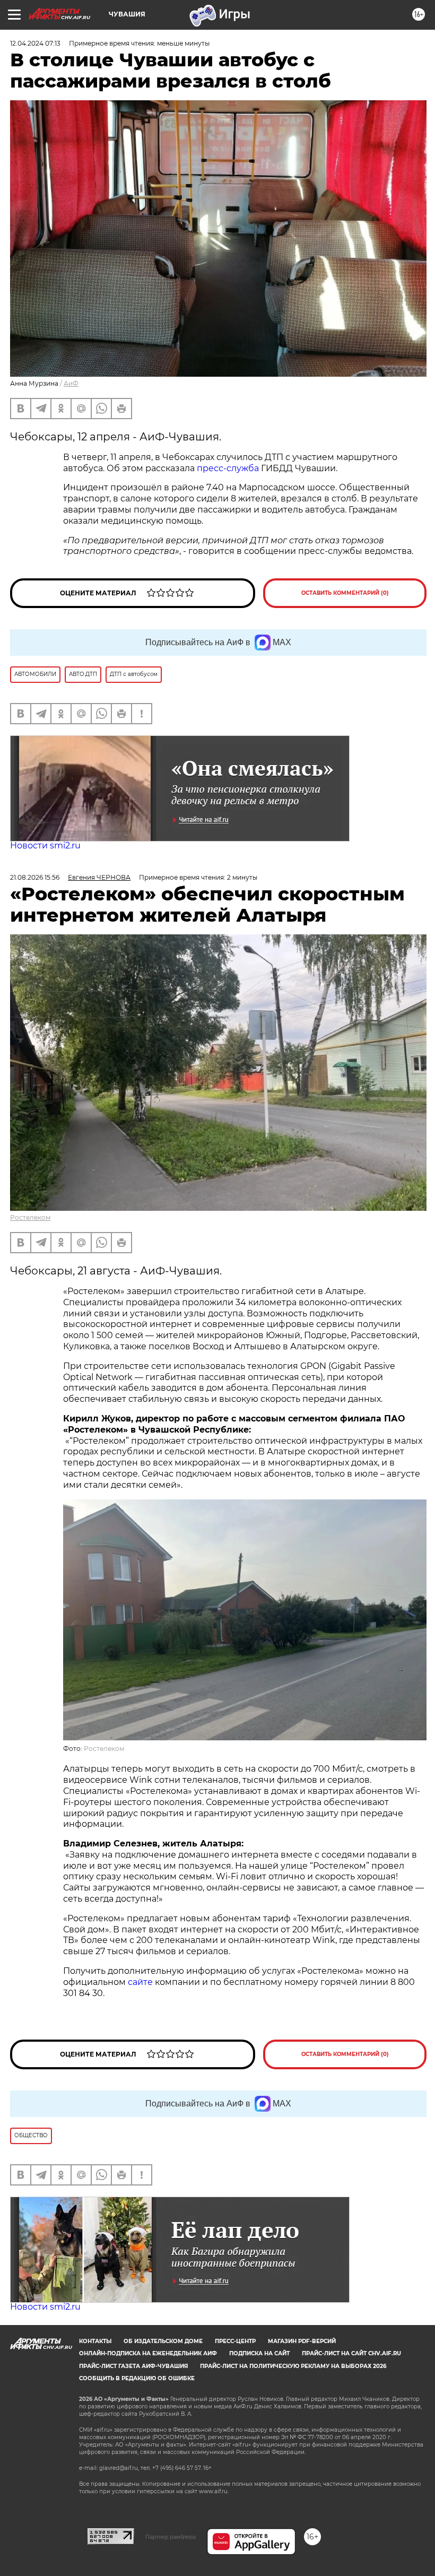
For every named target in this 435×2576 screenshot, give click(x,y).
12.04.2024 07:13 (35, 43)
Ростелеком (30, 1217)
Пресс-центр (235, 2341)
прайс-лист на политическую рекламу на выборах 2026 (293, 2366)
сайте (141, 1982)
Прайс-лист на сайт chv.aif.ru (351, 2353)
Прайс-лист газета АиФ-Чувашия (133, 2366)
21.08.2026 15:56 (35, 877)
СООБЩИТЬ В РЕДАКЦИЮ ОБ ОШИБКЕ (137, 2378)
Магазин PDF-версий (302, 2341)
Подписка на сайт (259, 2353)
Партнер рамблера (171, 2537)
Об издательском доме (163, 2341)
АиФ (71, 383)
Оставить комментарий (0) (345, 593)
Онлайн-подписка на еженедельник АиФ (148, 2353)
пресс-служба (228, 468)
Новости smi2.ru (45, 845)
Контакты (95, 2341)
